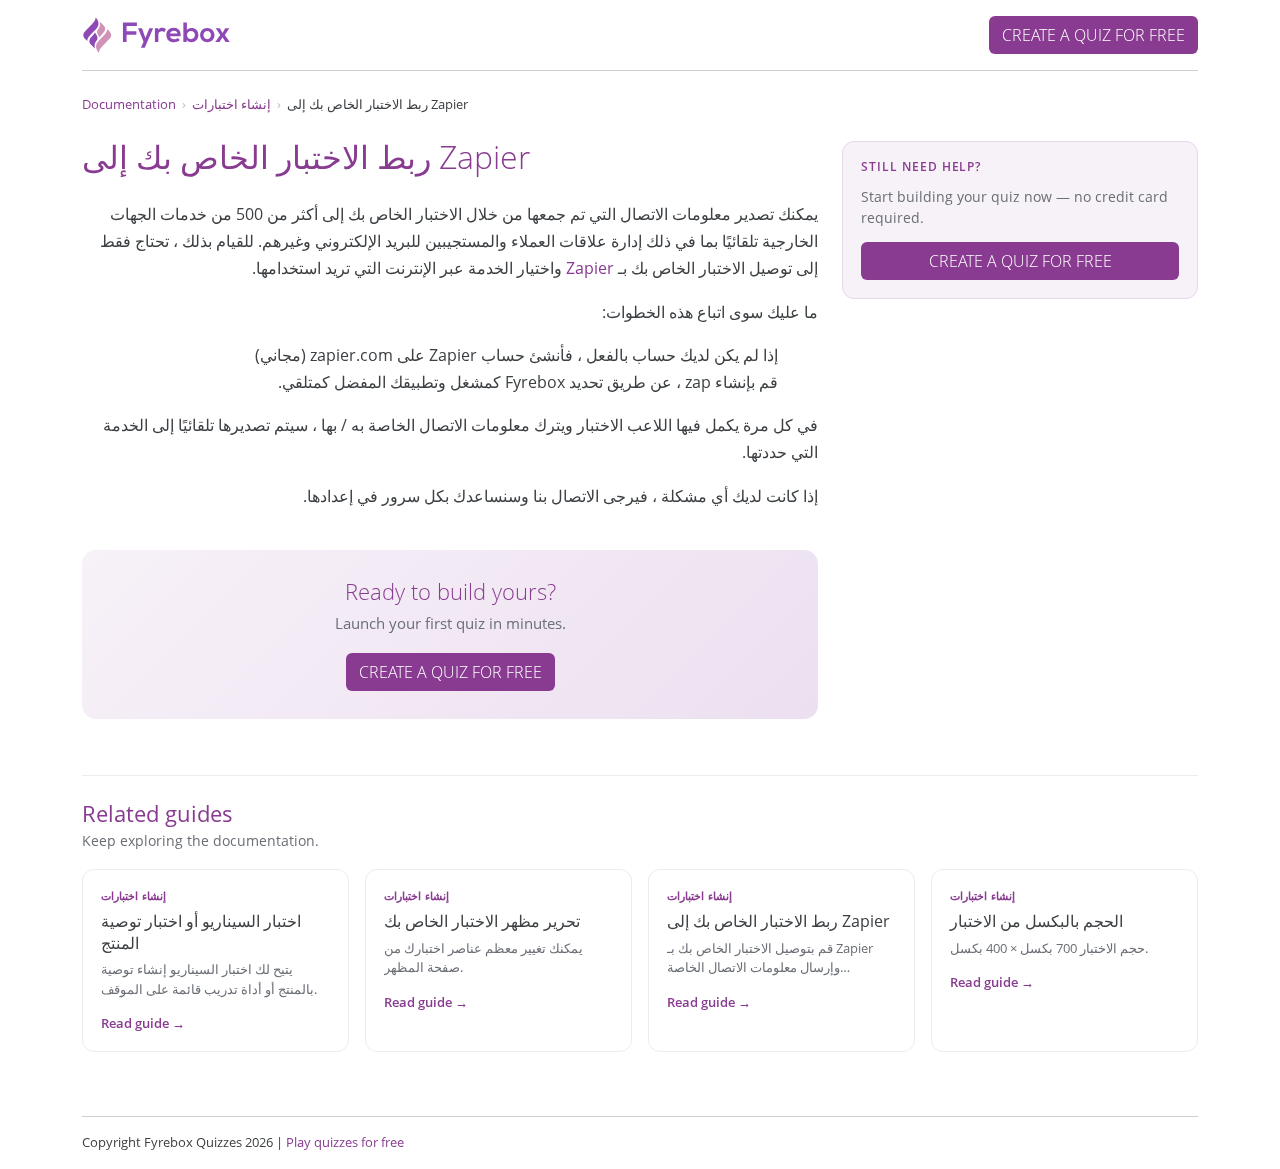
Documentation (129, 104)
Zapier (590, 268)
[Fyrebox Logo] (157, 33)
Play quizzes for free (345, 1142)
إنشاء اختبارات (231, 104)
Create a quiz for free (1093, 35)
